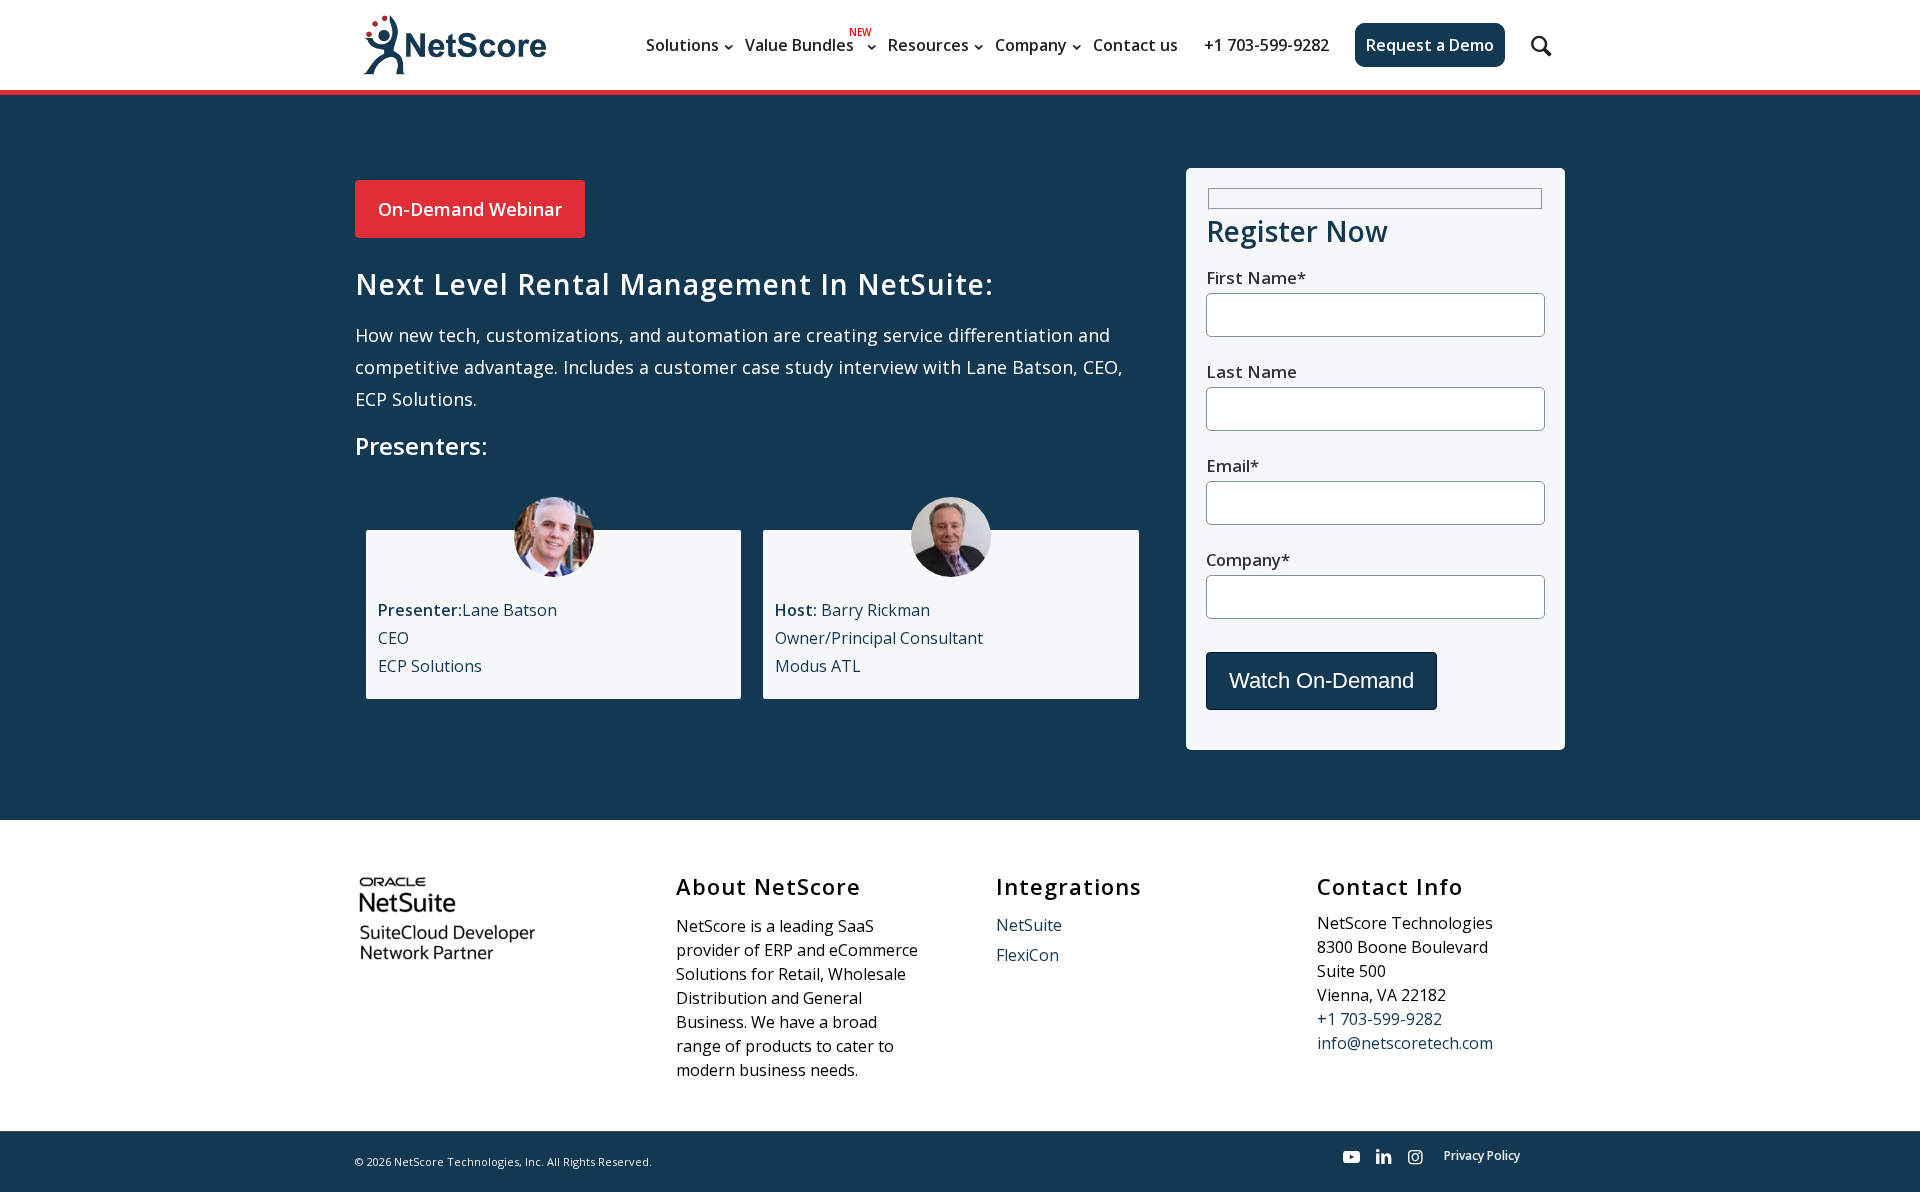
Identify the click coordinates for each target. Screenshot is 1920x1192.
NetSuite (1029, 925)
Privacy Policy (1482, 1155)
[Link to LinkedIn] (1383, 1157)
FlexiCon (1027, 955)
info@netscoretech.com (1405, 1043)
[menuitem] (682, 45)
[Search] (1541, 45)
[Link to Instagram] (1415, 1157)
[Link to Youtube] (1351, 1157)
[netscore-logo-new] (453, 45)
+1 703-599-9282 (1379, 1019)
